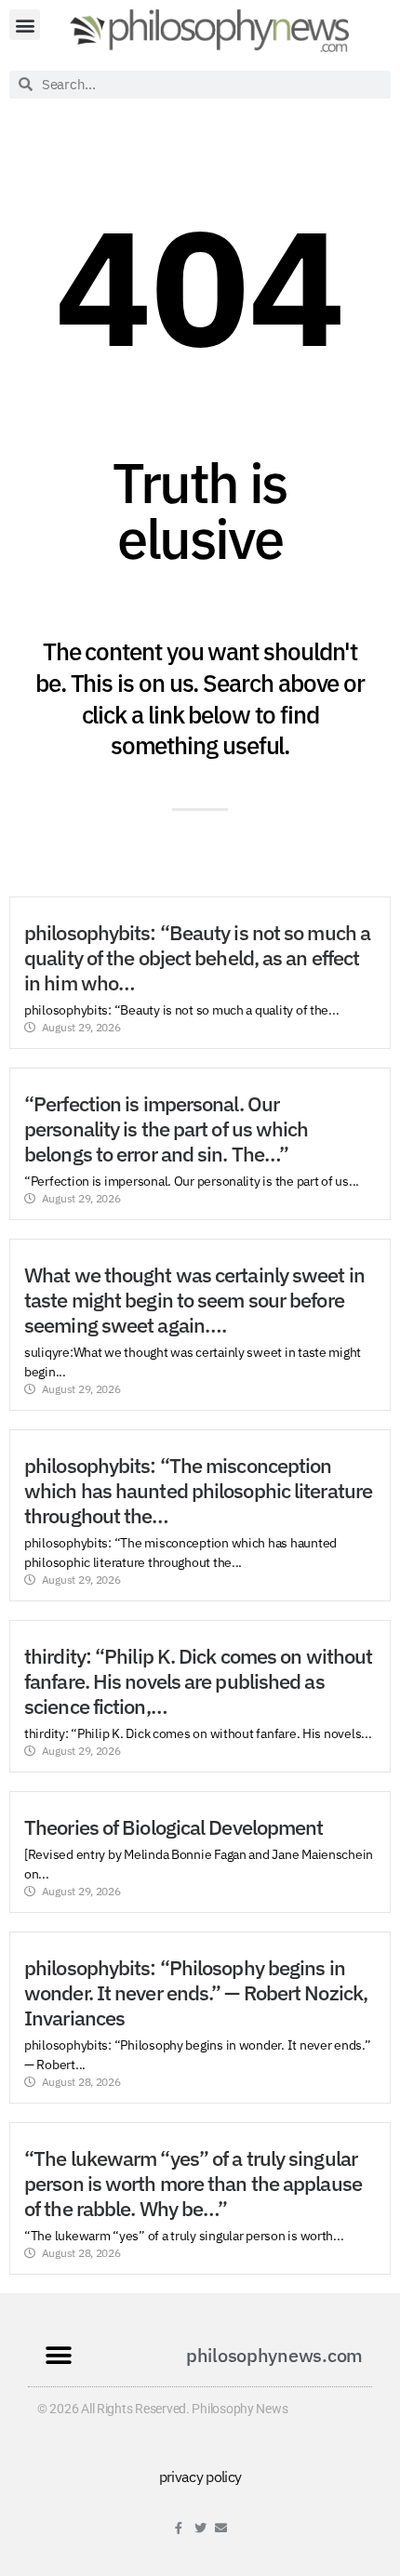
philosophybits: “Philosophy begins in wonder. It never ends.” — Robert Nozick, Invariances (196, 1993)
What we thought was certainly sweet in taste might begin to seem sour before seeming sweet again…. (194, 1300)
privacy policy (200, 2476)
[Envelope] (221, 2528)
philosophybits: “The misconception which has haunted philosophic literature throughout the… (198, 1491)
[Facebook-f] (179, 2528)
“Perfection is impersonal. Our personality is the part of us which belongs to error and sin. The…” (167, 1129)
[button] (25, 25)
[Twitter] (200, 2528)
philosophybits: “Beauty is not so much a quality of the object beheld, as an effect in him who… (197, 958)
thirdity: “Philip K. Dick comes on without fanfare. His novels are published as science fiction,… (198, 1681)
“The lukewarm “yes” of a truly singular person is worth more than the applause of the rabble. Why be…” (193, 2184)
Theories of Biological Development (173, 1827)
